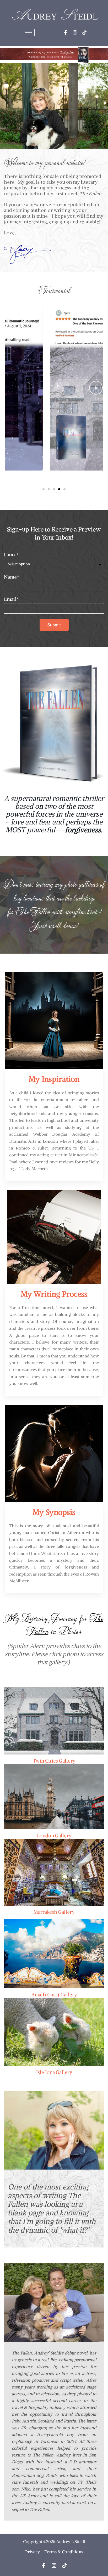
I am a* (11, 555)
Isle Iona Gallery (54, 2072)
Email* (11, 599)
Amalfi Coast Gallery (54, 1995)
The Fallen (33, 912)
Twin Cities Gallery (54, 1761)
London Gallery (54, 1836)
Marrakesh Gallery (54, 1912)
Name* (11, 577)
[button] (54, 389)
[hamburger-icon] (29, 33)
